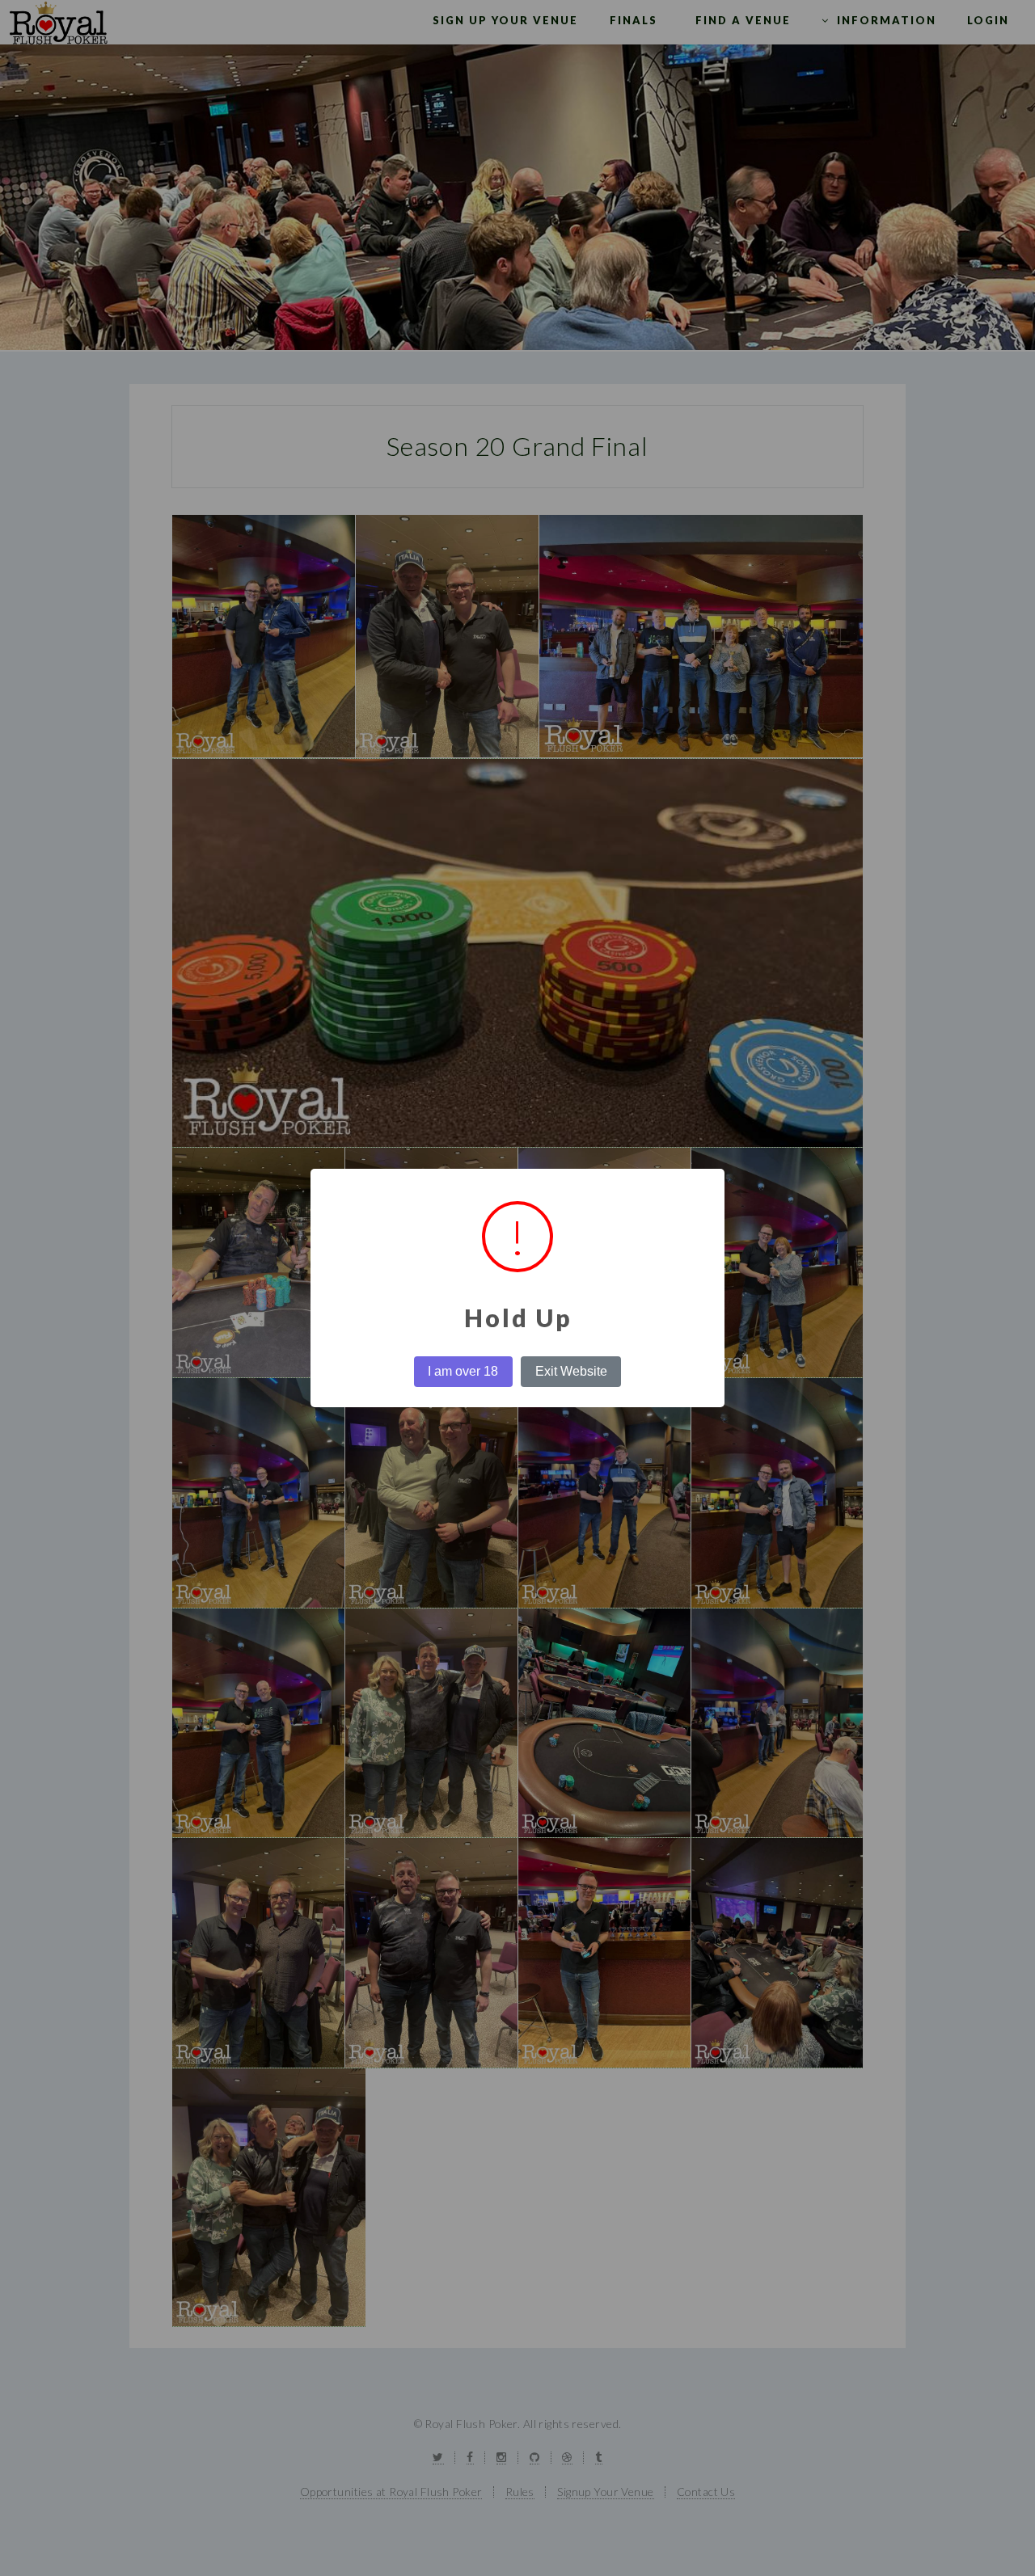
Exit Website (571, 1371)
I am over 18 (463, 1371)
